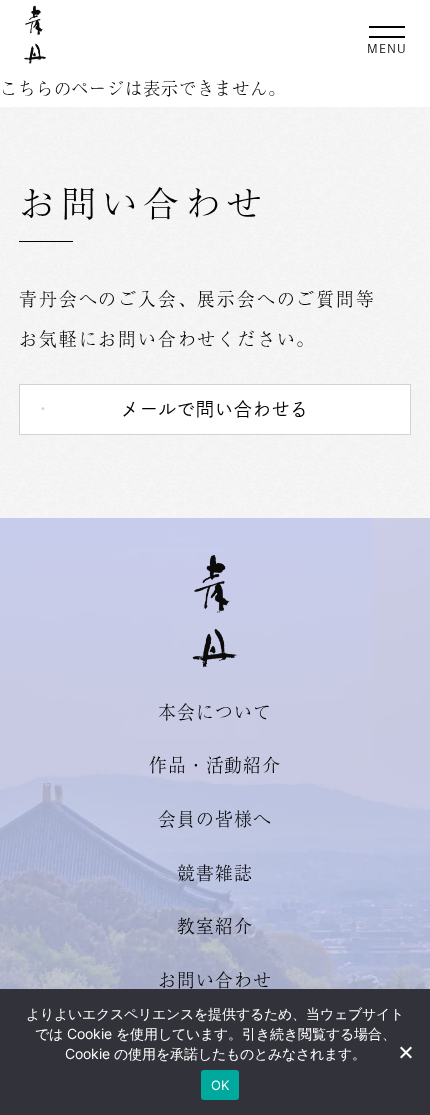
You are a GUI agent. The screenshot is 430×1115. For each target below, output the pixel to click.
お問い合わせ (214, 979)
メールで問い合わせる (215, 409)
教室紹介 (214, 925)
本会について (214, 711)
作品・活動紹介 (215, 764)
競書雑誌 (214, 872)
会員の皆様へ (214, 818)
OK (220, 1085)
